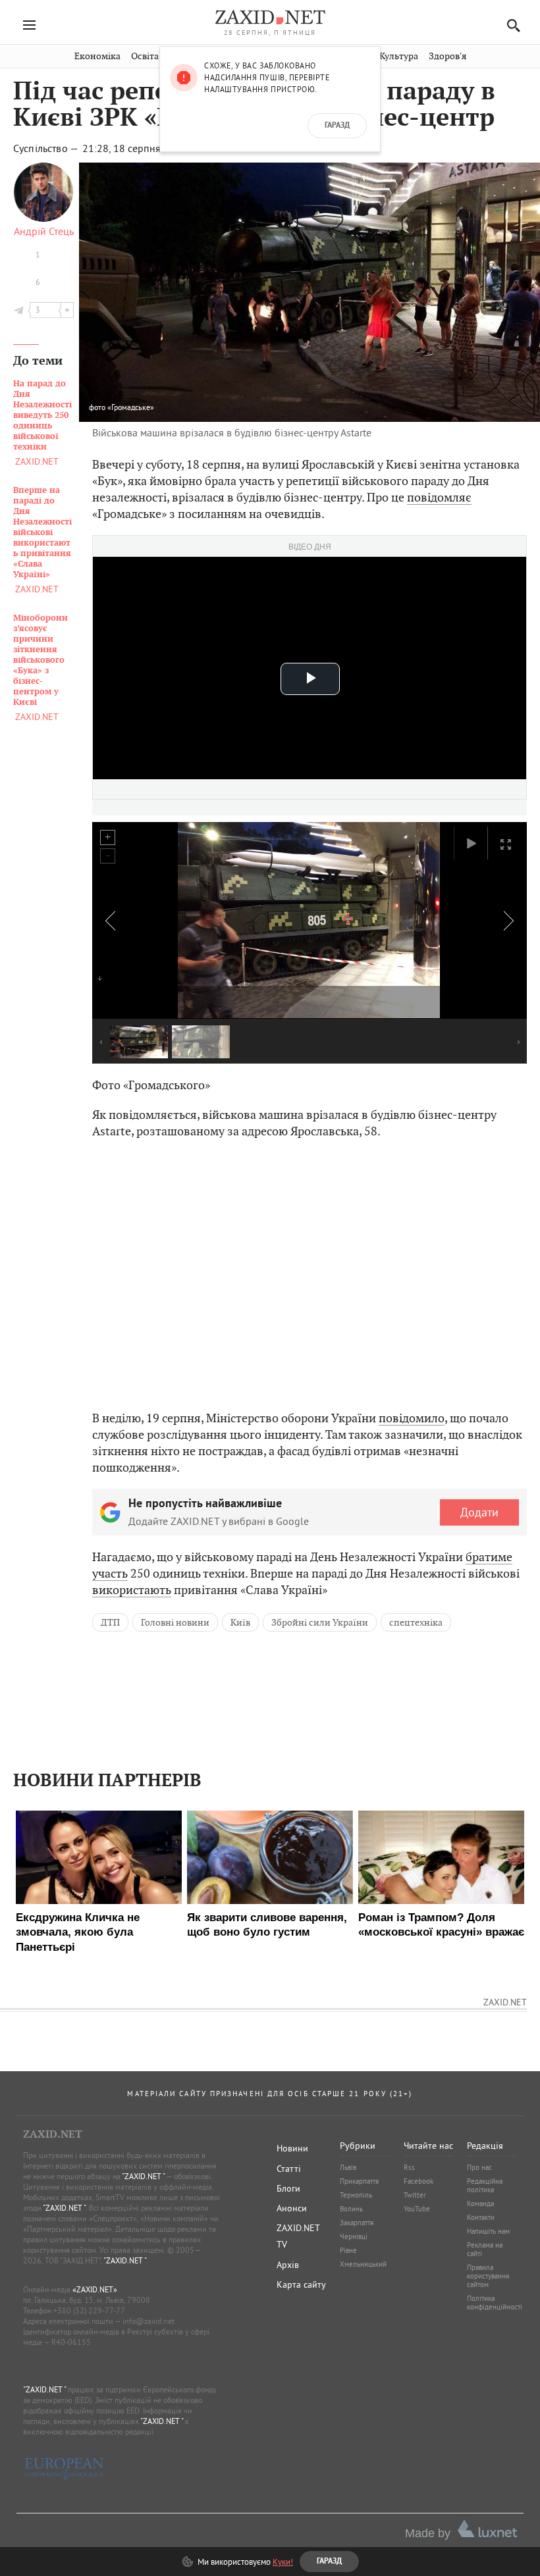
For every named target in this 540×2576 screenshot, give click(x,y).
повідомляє (439, 497)
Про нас (479, 2167)
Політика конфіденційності (495, 2303)
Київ (240, 1622)
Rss (409, 2167)
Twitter (415, 2195)
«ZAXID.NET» (95, 2289)
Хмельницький (363, 2264)
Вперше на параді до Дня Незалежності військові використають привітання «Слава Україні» (42, 532)
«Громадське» (131, 407)
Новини (292, 2148)
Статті (289, 2169)
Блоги (288, 2188)
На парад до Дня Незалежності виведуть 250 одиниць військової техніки (42, 415)
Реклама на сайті (485, 2249)
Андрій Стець (44, 231)
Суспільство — (47, 148)
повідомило (412, 1418)
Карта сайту (301, 2284)
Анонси (292, 2208)
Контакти (481, 2217)
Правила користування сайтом (488, 2276)
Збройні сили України (320, 1622)
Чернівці (354, 2236)
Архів (288, 2265)
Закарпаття (357, 2223)
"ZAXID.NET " (143, 2176)
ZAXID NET (270, 17)
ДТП (110, 1622)
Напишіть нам (488, 2231)
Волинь (351, 2209)
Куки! (283, 2562)
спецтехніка (416, 1622)
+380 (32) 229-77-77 (89, 2310)
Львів (348, 2167)
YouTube (417, 2209)
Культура (399, 56)
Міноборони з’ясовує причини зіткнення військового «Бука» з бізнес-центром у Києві (40, 660)
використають (132, 1590)
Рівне (348, 2250)
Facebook (418, 2181)
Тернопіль (356, 2195)
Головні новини (175, 1622)
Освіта (145, 56)
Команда (480, 2203)
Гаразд (337, 126)
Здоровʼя (447, 56)
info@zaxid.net (148, 2321)
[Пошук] (510, 25)
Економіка (97, 56)
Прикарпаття (359, 2181)
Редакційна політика (485, 2185)
